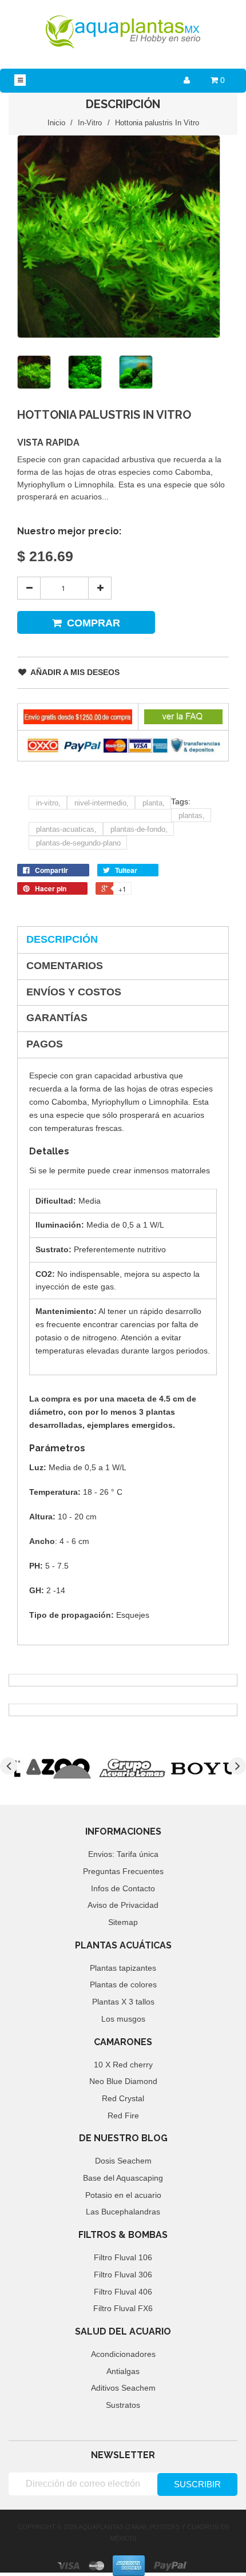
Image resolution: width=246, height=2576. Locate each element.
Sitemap (123, 1922)
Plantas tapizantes (123, 1968)
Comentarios (65, 966)
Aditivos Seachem (123, 2388)
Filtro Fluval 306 (123, 2275)
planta (154, 803)
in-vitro (48, 803)
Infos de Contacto (123, 1888)
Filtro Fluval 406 (123, 2292)
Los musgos (123, 2019)
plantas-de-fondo (139, 829)
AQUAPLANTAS (101, 2527)
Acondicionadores (123, 2354)
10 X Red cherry (123, 2065)
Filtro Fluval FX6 (123, 2308)
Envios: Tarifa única (123, 1854)
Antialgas (123, 2371)
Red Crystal (123, 2098)
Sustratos (123, 2405)
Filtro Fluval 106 (123, 2257)
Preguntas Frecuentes (123, 1871)
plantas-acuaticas (66, 829)
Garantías (57, 1018)
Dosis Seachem (123, 2161)
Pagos (45, 1044)
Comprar (94, 623)
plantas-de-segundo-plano (78, 843)
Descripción (62, 939)
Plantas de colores (123, 1984)
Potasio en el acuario (123, 2195)
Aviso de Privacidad (123, 1905)
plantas (192, 815)
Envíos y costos (74, 992)
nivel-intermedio (102, 803)
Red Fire (123, 2115)
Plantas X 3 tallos (123, 2002)
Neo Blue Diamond (123, 2081)
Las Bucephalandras (123, 2212)
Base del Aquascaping (123, 2178)
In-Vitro (90, 123)
